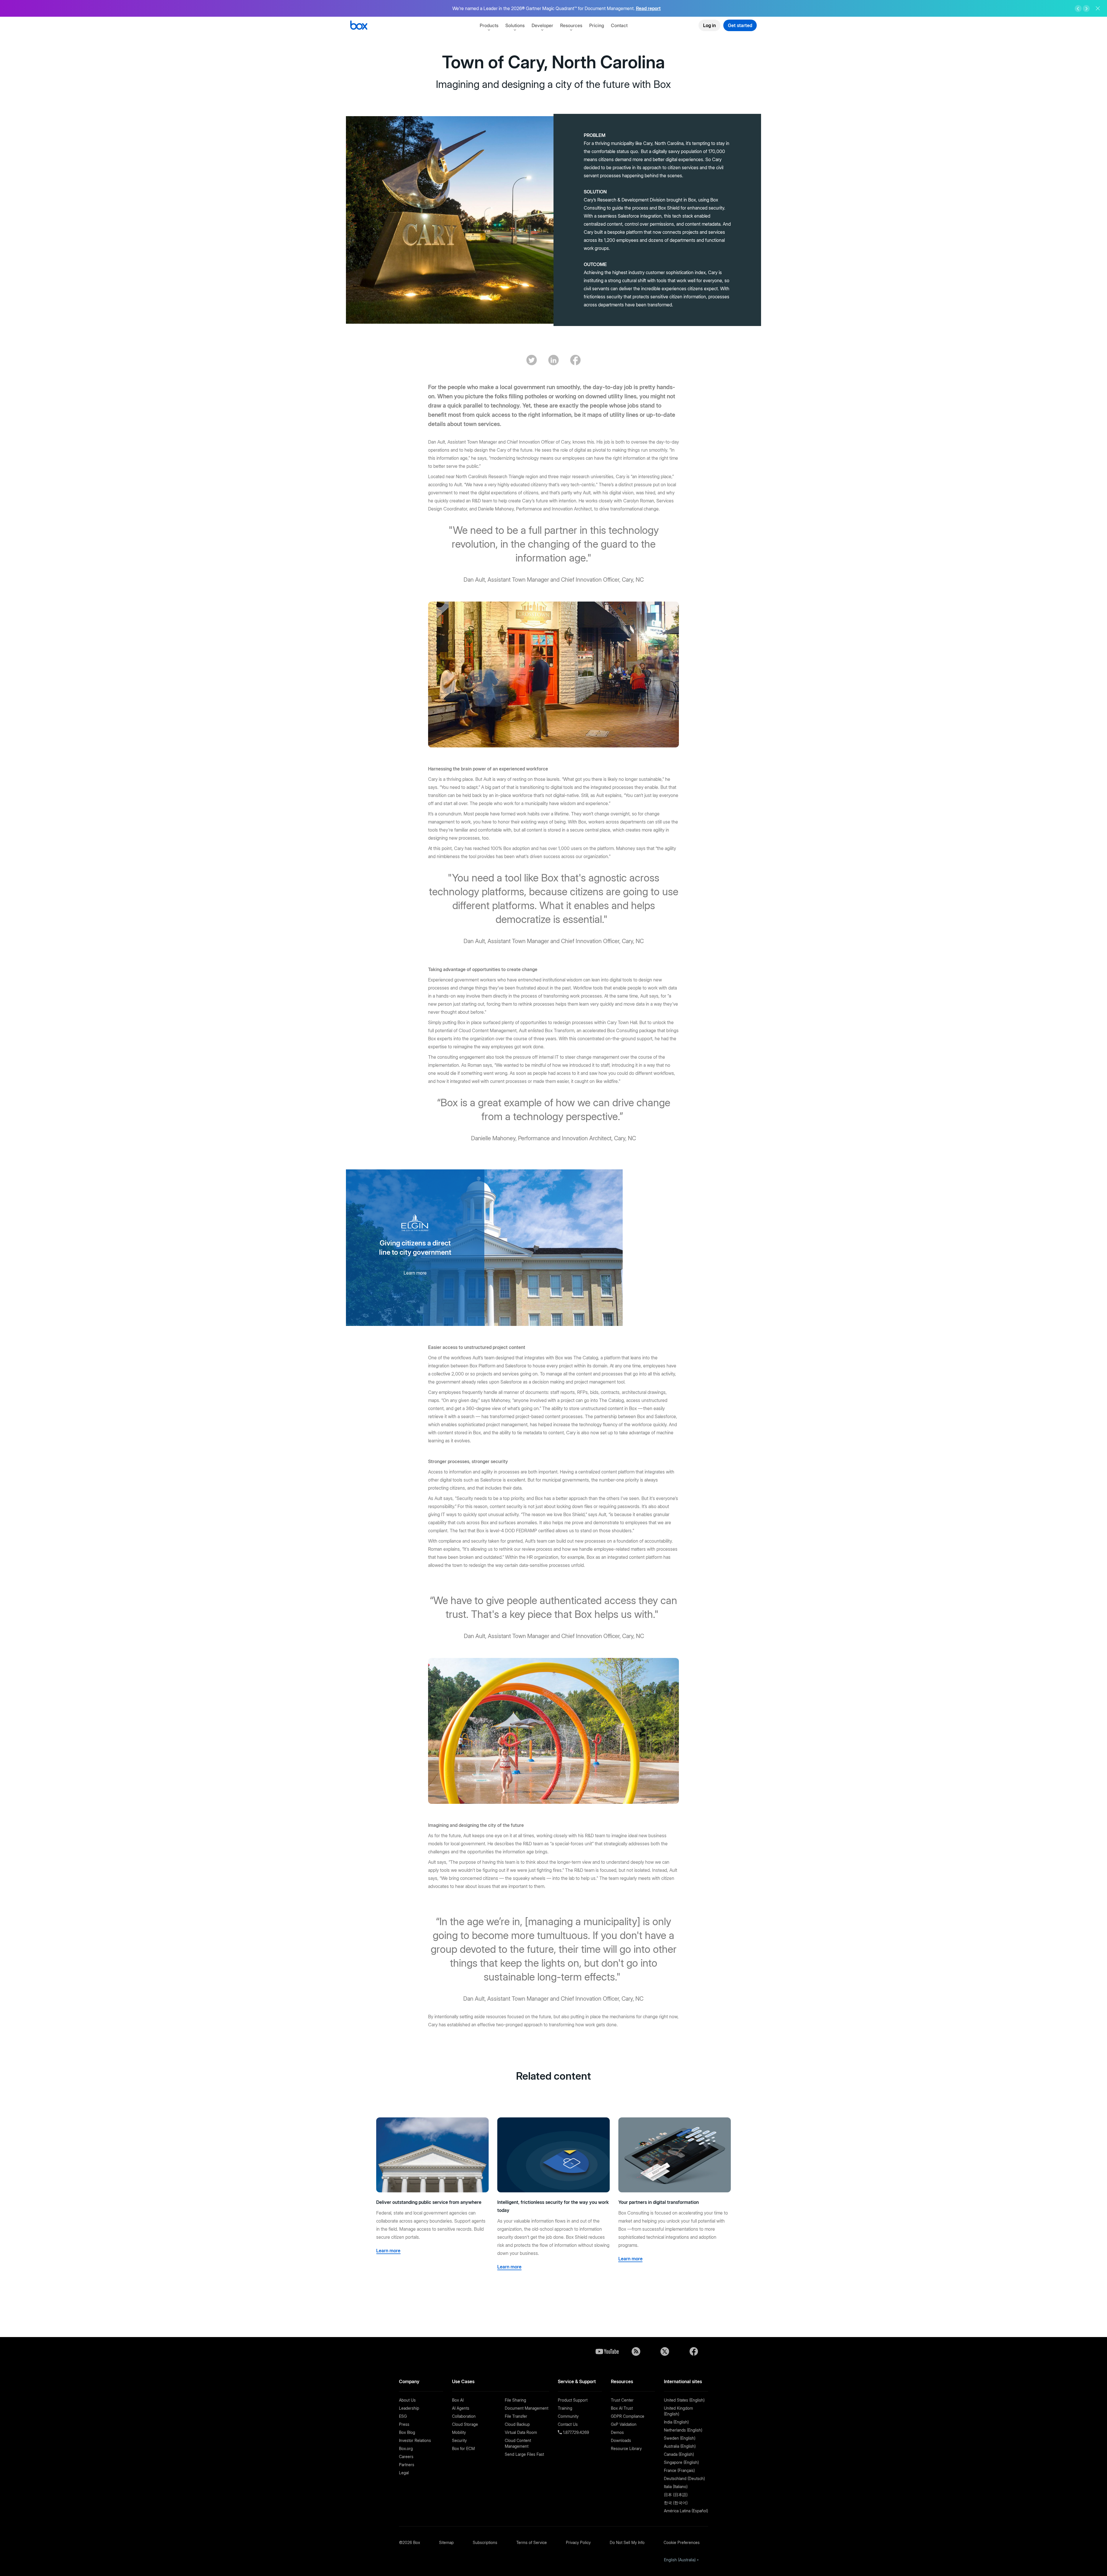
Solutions (515, 25)
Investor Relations (415, 2440)
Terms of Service (532, 2542)
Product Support (573, 2400)
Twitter (665, 2351)
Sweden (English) (680, 2438)
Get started (740, 25)
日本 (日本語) (676, 2495)
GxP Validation (624, 2424)
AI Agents (461, 2408)
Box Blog (407, 2432)
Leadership (409, 2408)
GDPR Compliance (628, 2416)
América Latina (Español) (686, 2511)
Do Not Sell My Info (627, 2542)
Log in (709, 25)
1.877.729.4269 (575, 2432)
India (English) (676, 2422)
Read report (648, 8)
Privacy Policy (578, 2542)
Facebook (694, 2351)
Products (489, 25)
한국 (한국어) (676, 2503)
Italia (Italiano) (676, 2487)
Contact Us (568, 2424)
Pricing (597, 25)
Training (565, 2408)
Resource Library (626, 2448)
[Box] (359, 26)
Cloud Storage (465, 2424)
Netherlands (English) (683, 2430)
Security (459, 2440)
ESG (403, 2416)
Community (568, 2416)
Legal (404, 2473)
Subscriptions (485, 2542)
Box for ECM (463, 2448)
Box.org (406, 2448)
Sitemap (446, 2542)
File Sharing (515, 2400)
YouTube (607, 2351)
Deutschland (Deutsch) (684, 2478)
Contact (619, 25)
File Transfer (516, 2416)
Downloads (621, 2440)
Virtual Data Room (521, 2432)
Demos (617, 2432)
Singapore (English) (681, 2462)
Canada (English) (679, 2454)
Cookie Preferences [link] (682, 2542)
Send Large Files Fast (524, 2454)
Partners (407, 2465)
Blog (636, 2351)
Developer (542, 25)
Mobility (459, 2432)
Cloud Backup (517, 2424)
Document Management (527, 2408)
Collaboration (464, 2416)
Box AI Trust (622, 2408)
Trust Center (622, 2400)
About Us (407, 2400)
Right (1086, 9)
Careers (406, 2457)
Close (1098, 8)
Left (1078, 9)
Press (404, 2424)
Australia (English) (680, 2446)
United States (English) (684, 2400)
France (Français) (679, 2470)
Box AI (458, 2400)
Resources (571, 25)
